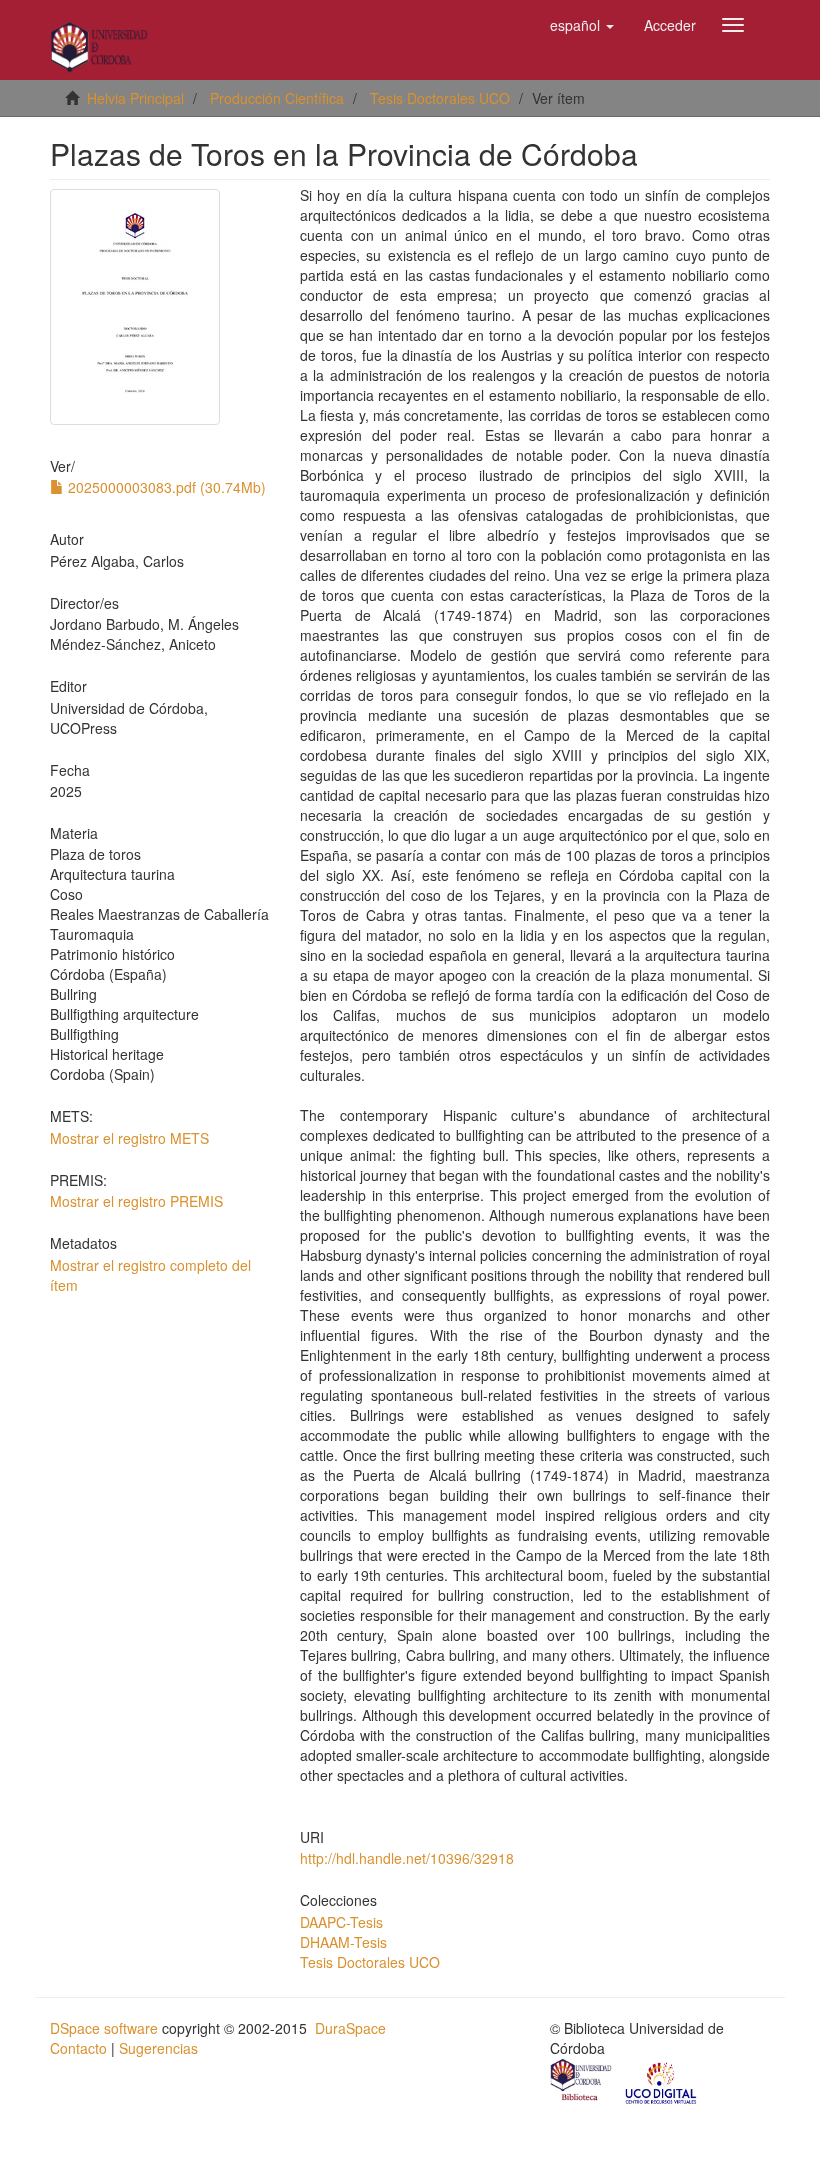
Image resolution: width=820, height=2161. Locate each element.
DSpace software (104, 2028)
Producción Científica (277, 98)
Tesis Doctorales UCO (440, 98)
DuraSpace (350, 2028)
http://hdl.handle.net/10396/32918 (407, 1858)
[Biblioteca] (582, 2082)
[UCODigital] (662, 2082)
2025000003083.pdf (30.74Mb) (165, 487)
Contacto (78, 2048)
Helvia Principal (135, 98)
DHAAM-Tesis (343, 1942)
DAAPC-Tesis (341, 1922)
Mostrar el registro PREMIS (136, 1201)
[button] (582, 25)
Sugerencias (158, 2048)
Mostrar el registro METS (129, 1138)
